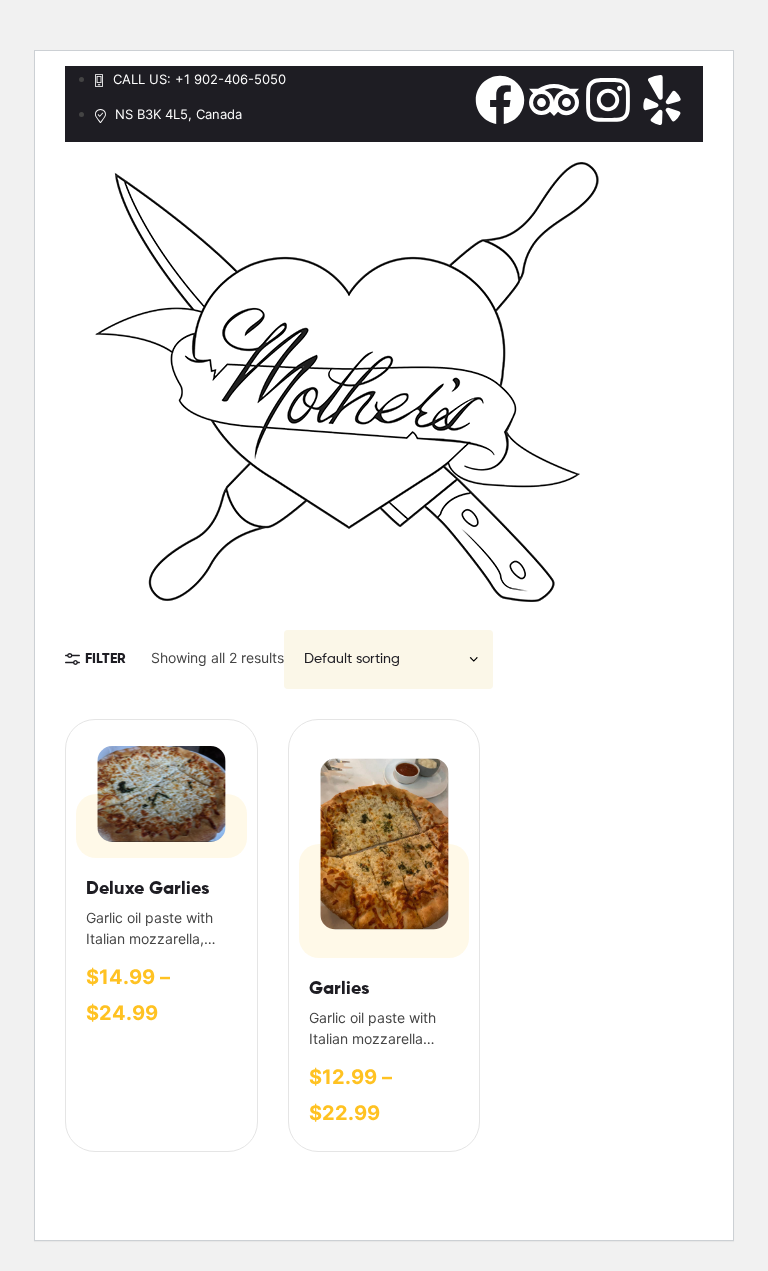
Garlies (339, 989)
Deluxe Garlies (147, 889)
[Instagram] (608, 100)
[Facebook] (500, 100)
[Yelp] (662, 100)
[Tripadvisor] (554, 100)
